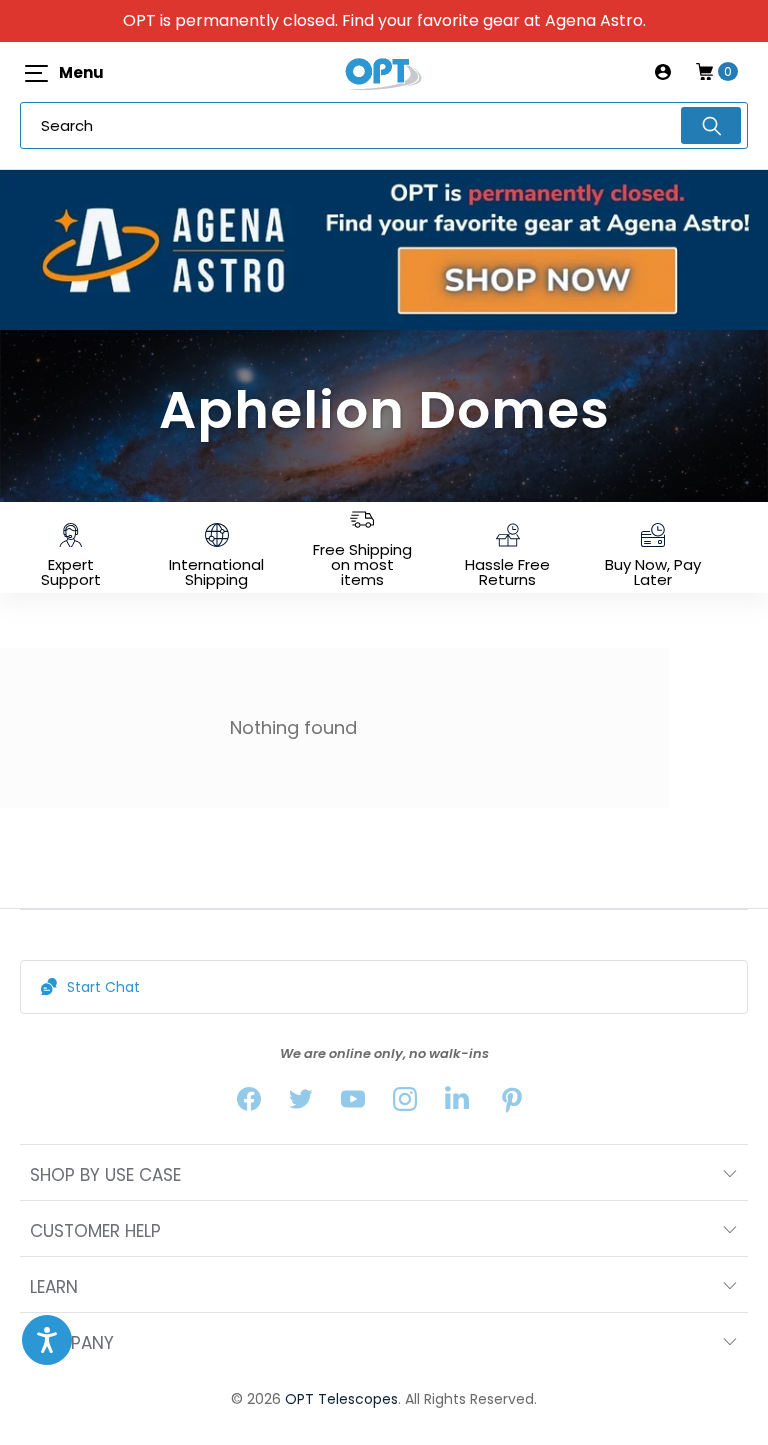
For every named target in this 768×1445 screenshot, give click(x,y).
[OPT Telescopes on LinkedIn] (457, 1103)
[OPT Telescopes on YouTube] (353, 1103)
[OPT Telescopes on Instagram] (405, 1103)
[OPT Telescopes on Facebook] (249, 1103)
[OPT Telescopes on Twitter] (301, 1103)
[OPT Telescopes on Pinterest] (513, 1103)
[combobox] (384, 125)
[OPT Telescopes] (384, 72)
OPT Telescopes (341, 1399)
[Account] (663, 72)
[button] (47, 1340)
